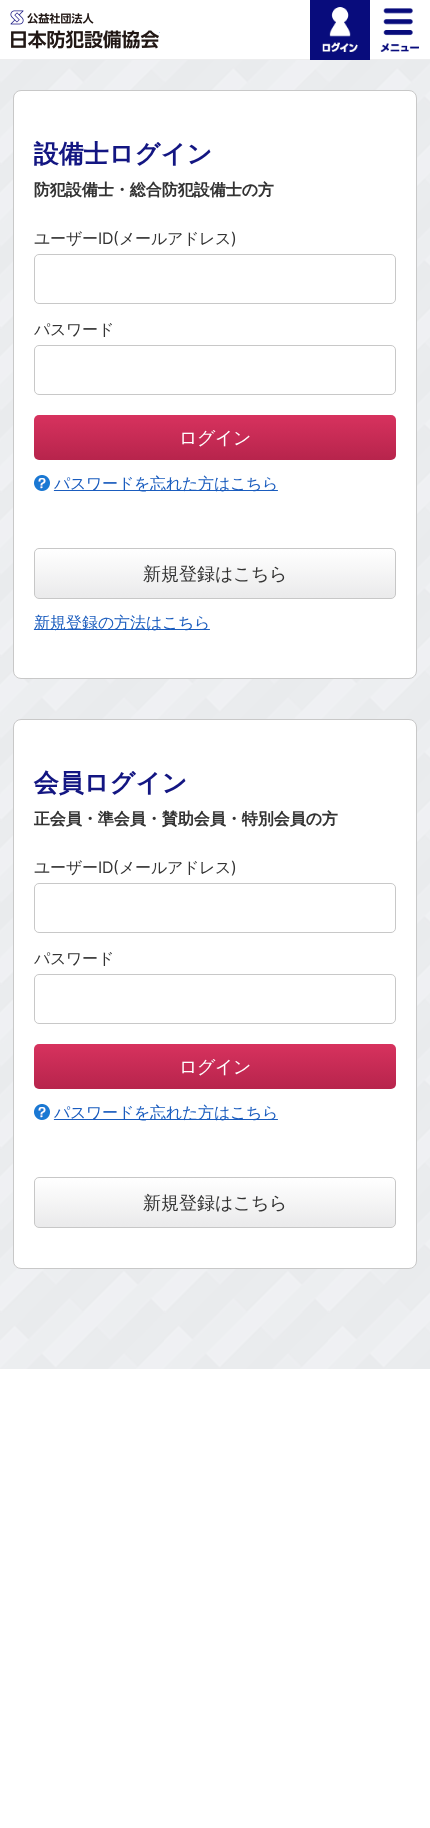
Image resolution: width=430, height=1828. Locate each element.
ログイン (340, 30)
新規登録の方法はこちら (122, 622)
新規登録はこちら (215, 573)
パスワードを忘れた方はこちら (166, 483)
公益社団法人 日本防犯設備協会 (85, 29)
